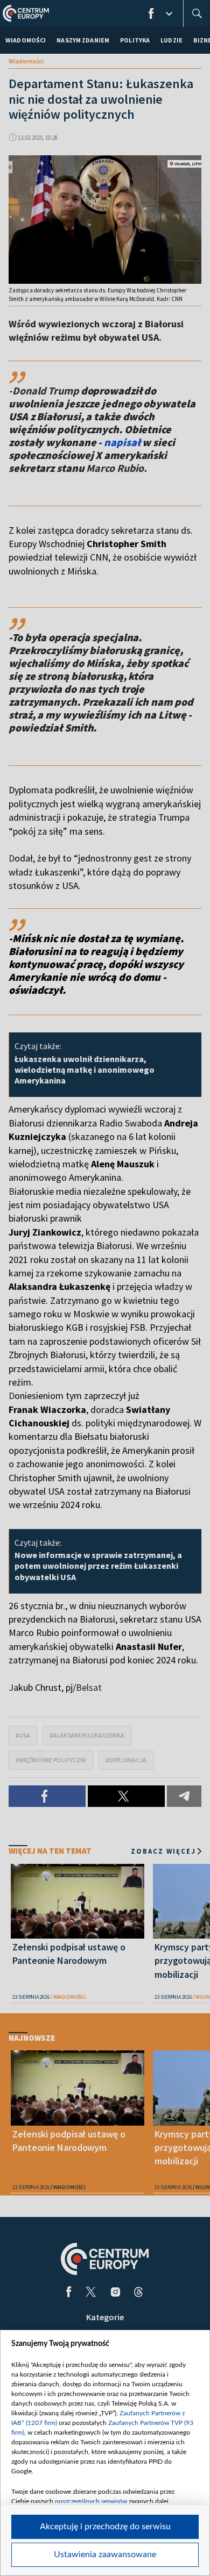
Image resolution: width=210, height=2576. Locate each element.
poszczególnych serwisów (91, 2501)
